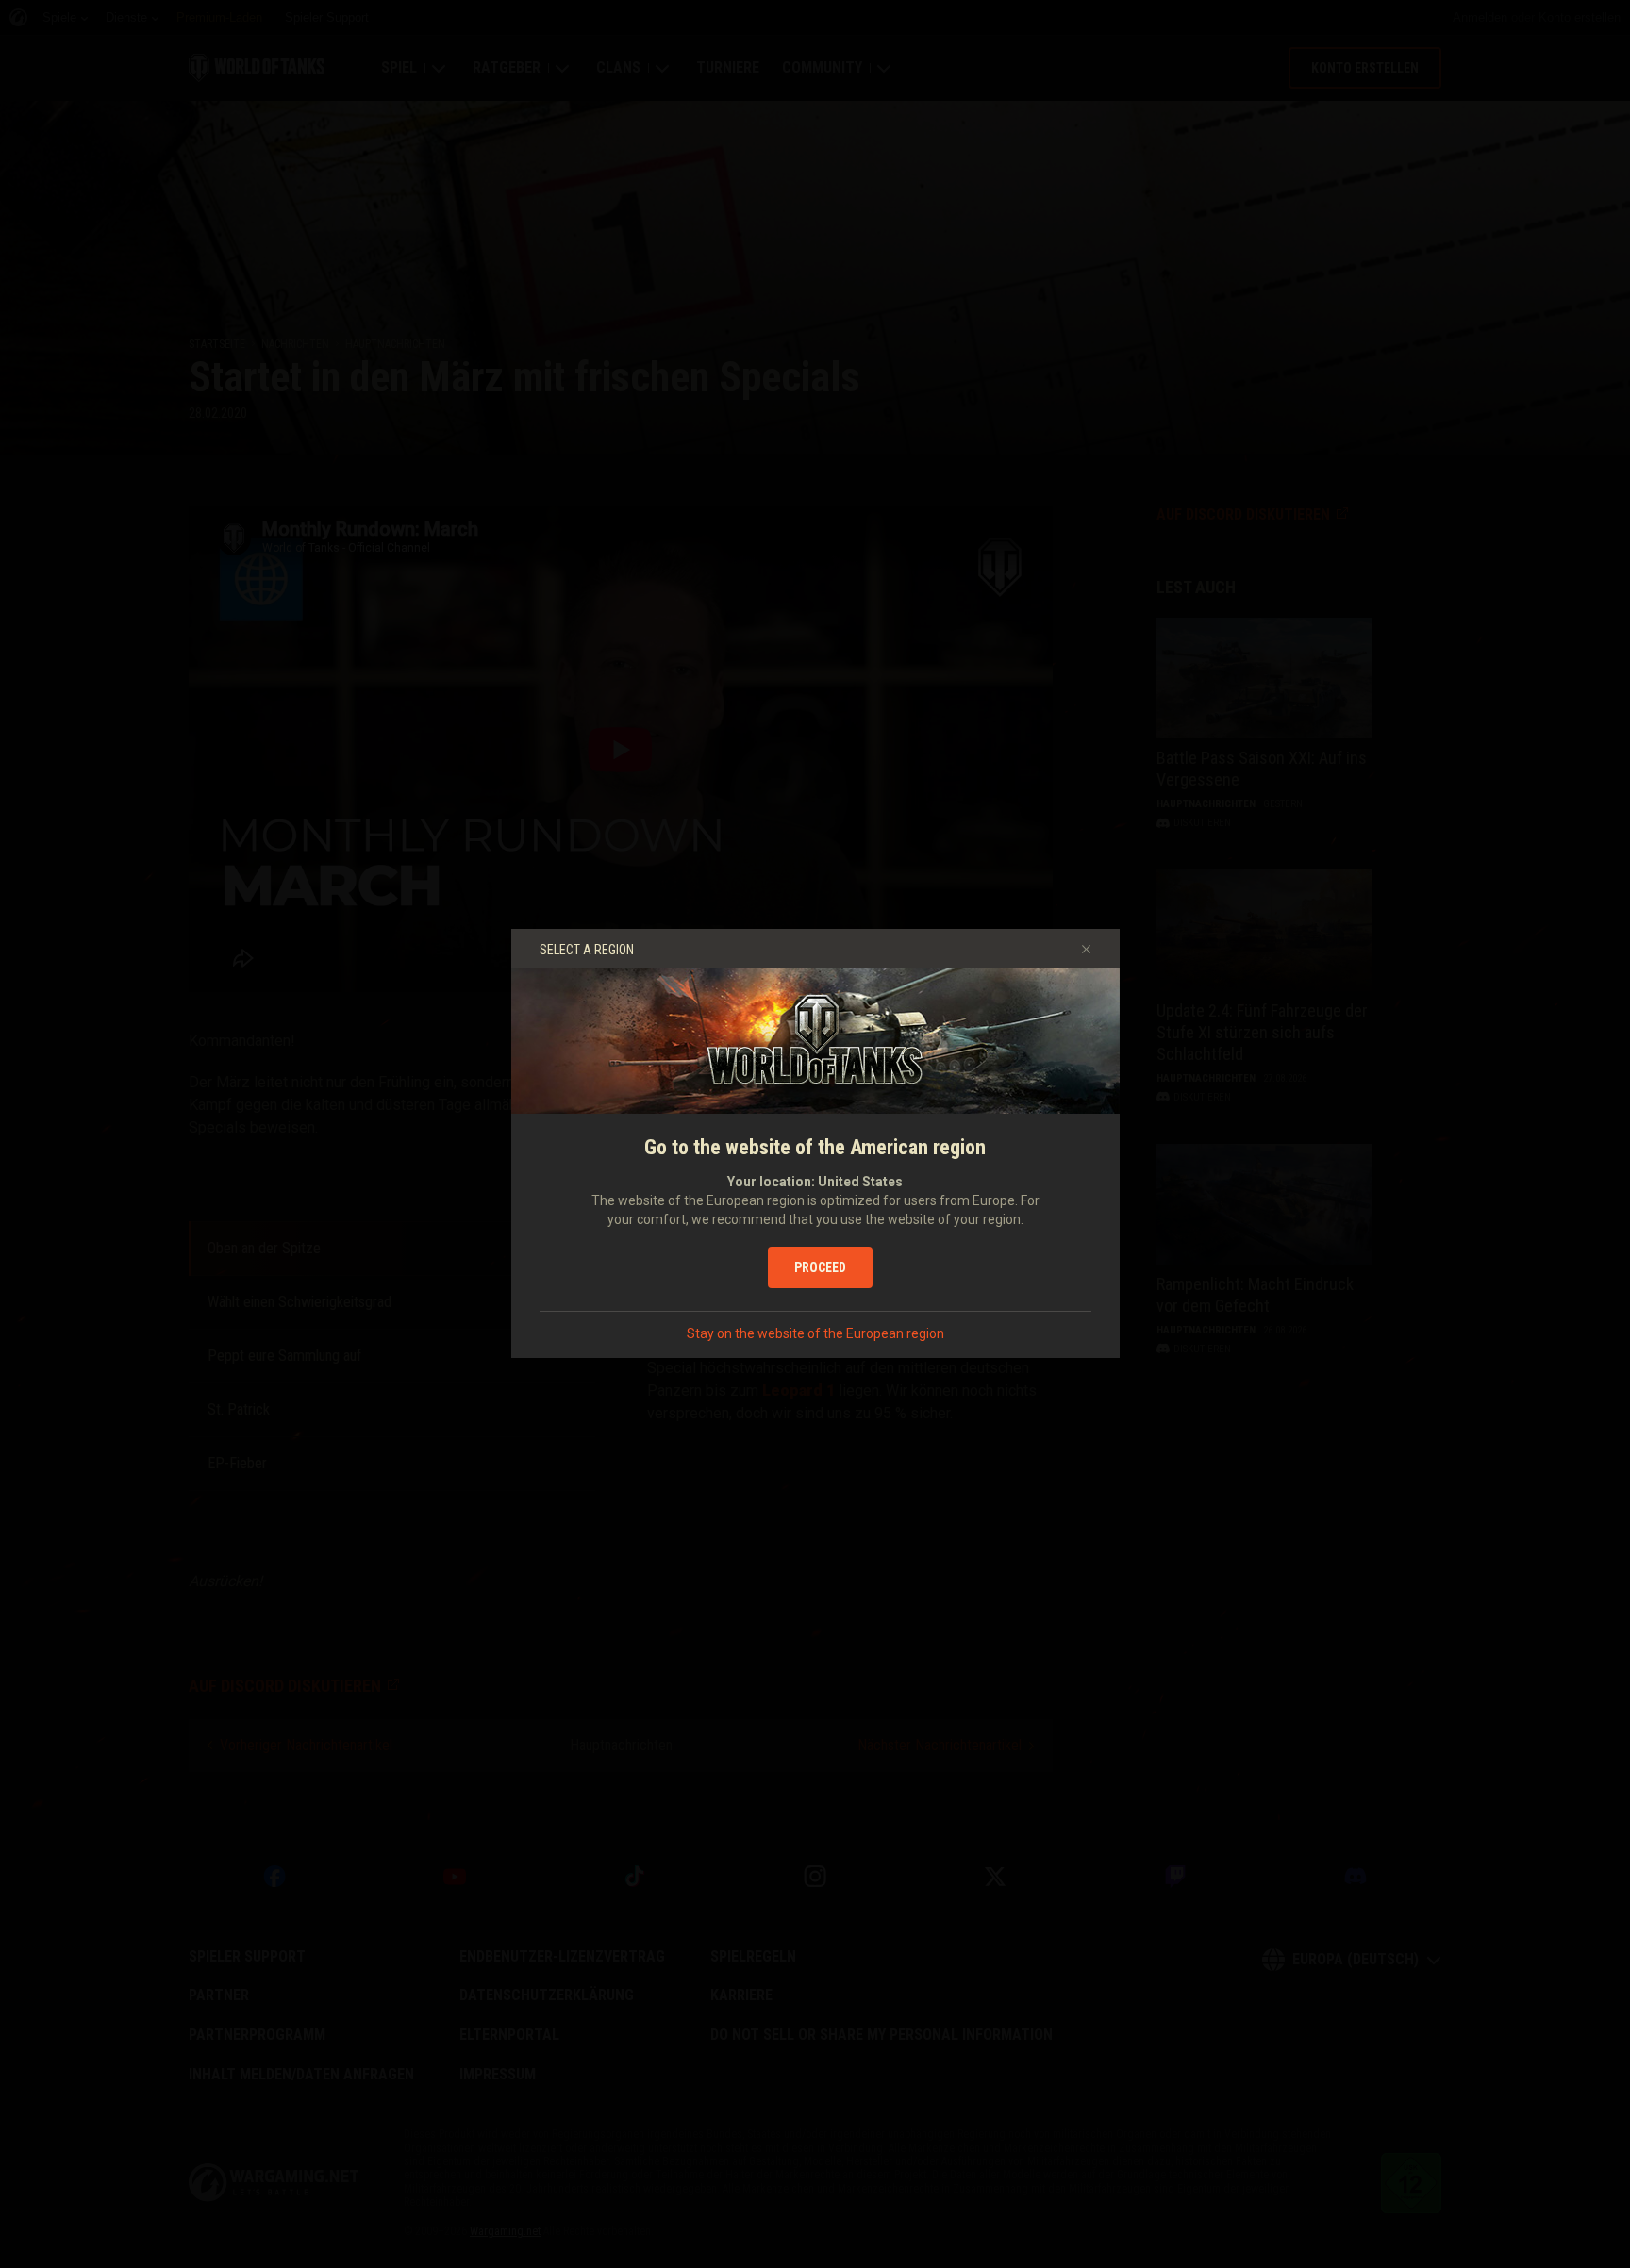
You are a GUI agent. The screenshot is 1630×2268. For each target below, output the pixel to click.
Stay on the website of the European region (815, 1333)
